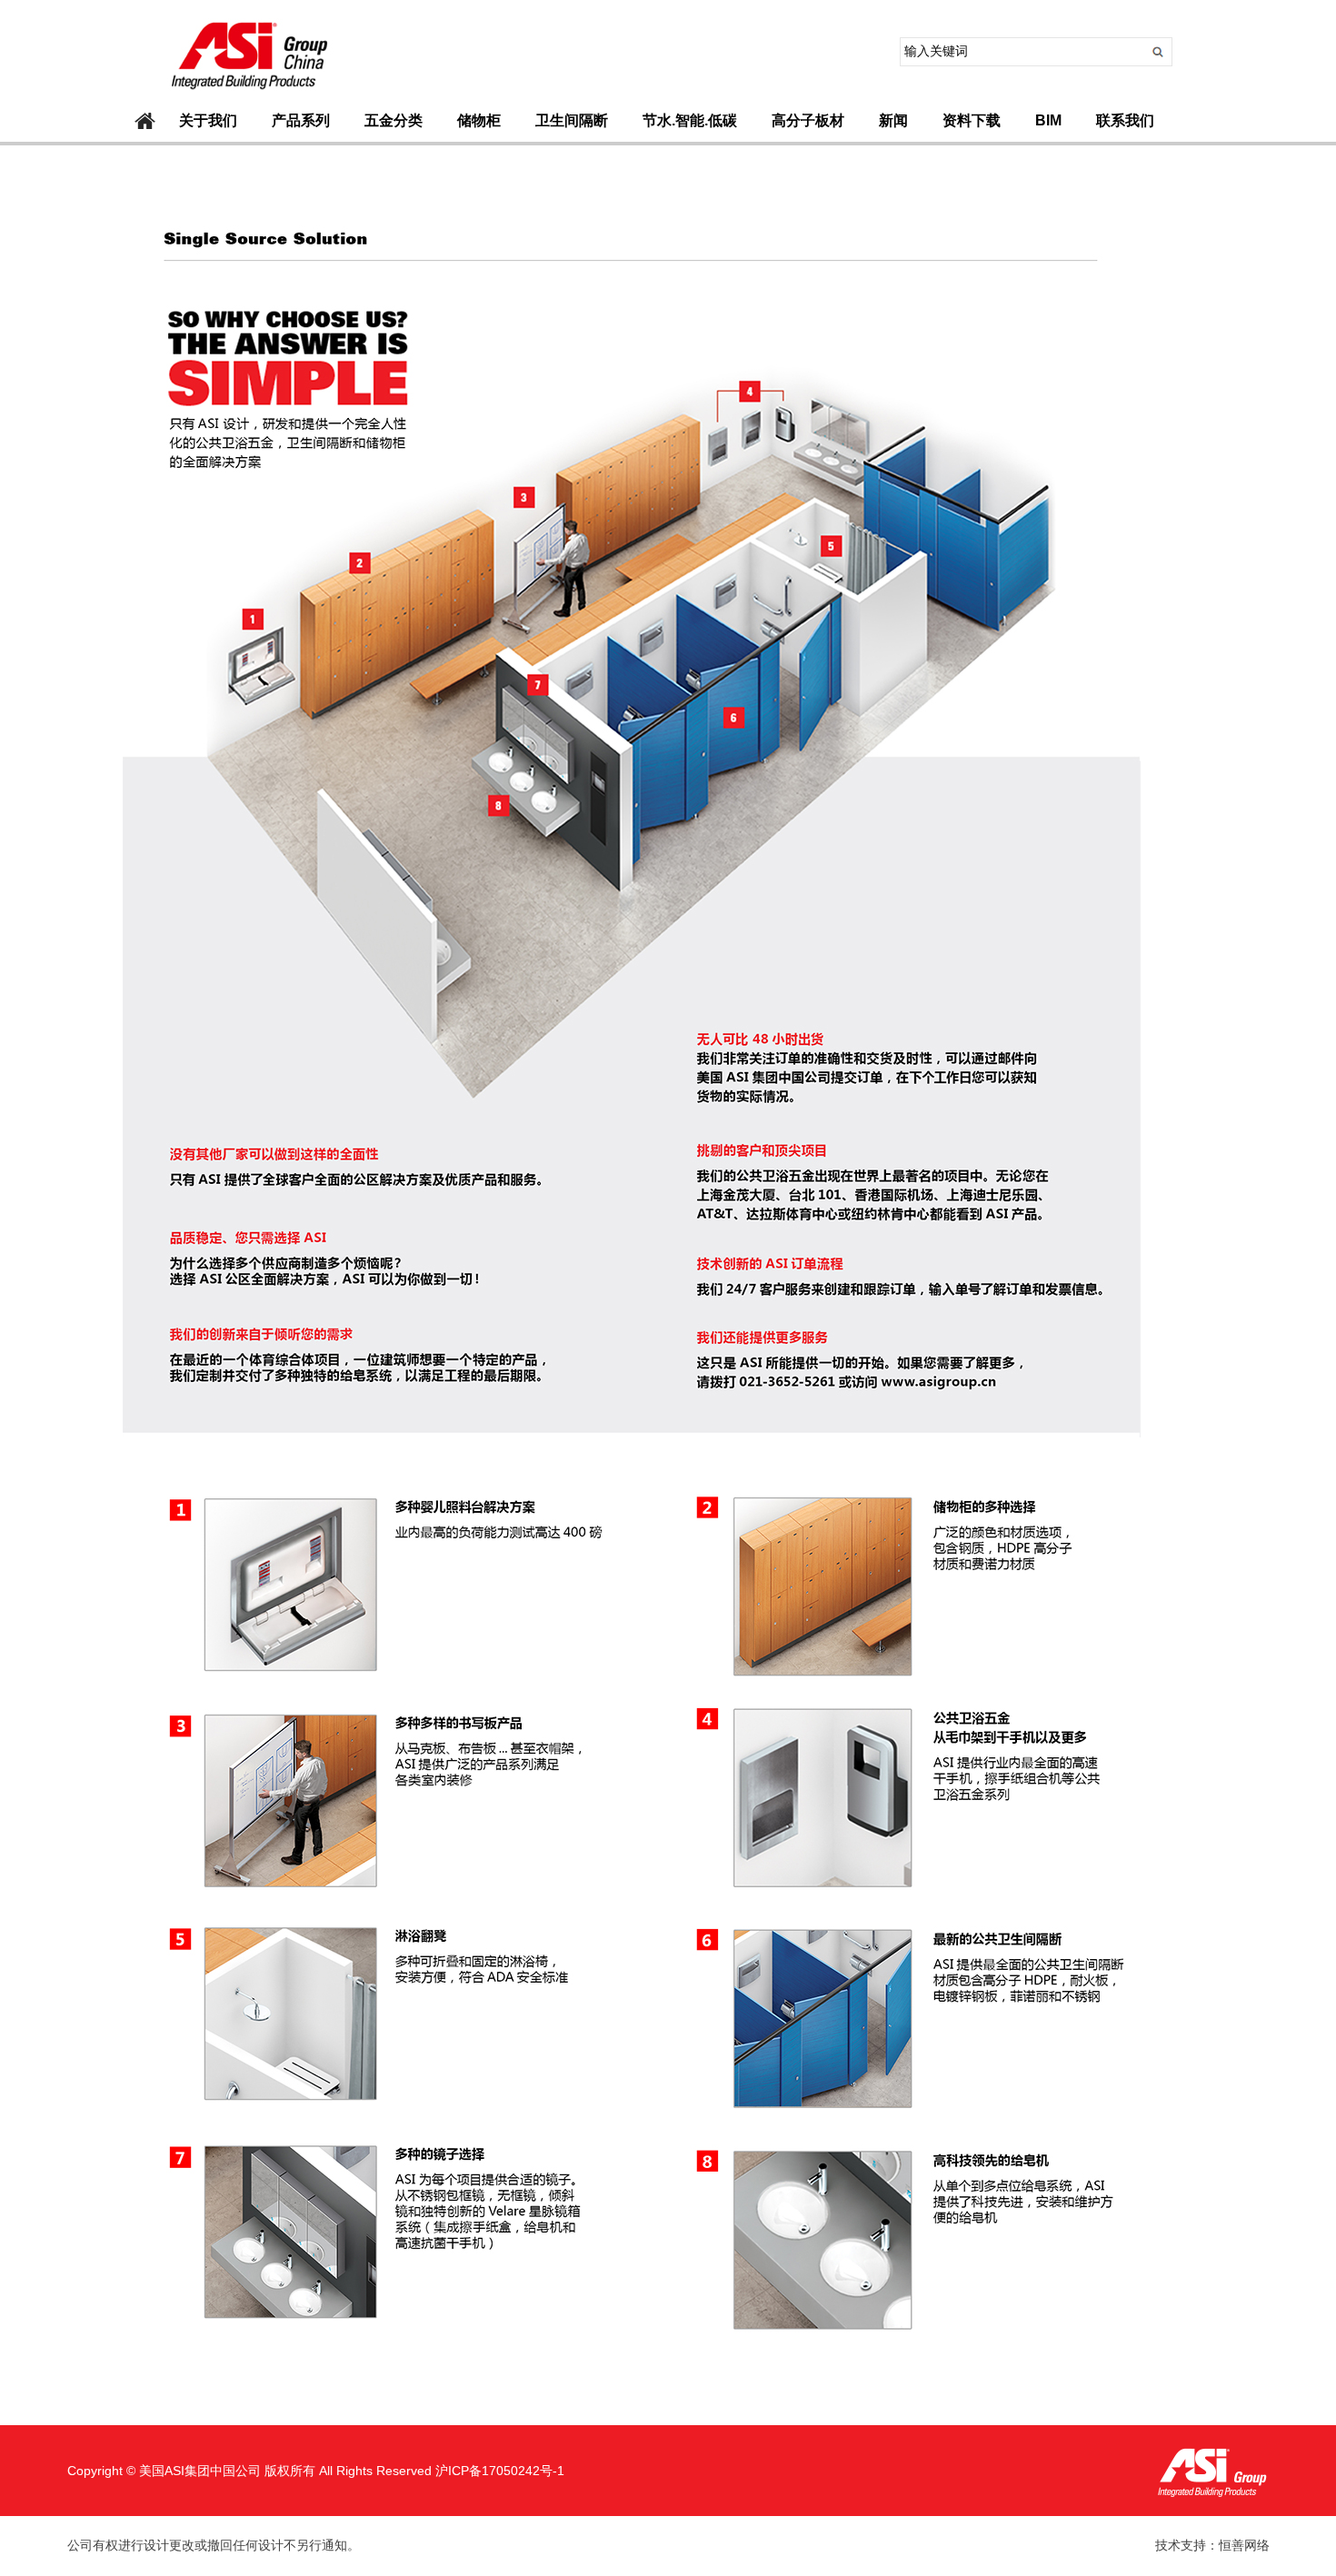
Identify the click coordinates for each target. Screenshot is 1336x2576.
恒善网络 (1244, 2546)
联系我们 (1125, 120)
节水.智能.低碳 (690, 120)
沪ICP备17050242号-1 (500, 2471)
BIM (1048, 120)
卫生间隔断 (572, 120)
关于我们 (208, 120)
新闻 (893, 120)
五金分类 (394, 120)
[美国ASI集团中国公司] (246, 95)
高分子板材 (808, 120)
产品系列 (301, 120)
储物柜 (479, 120)
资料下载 (972, 120)
